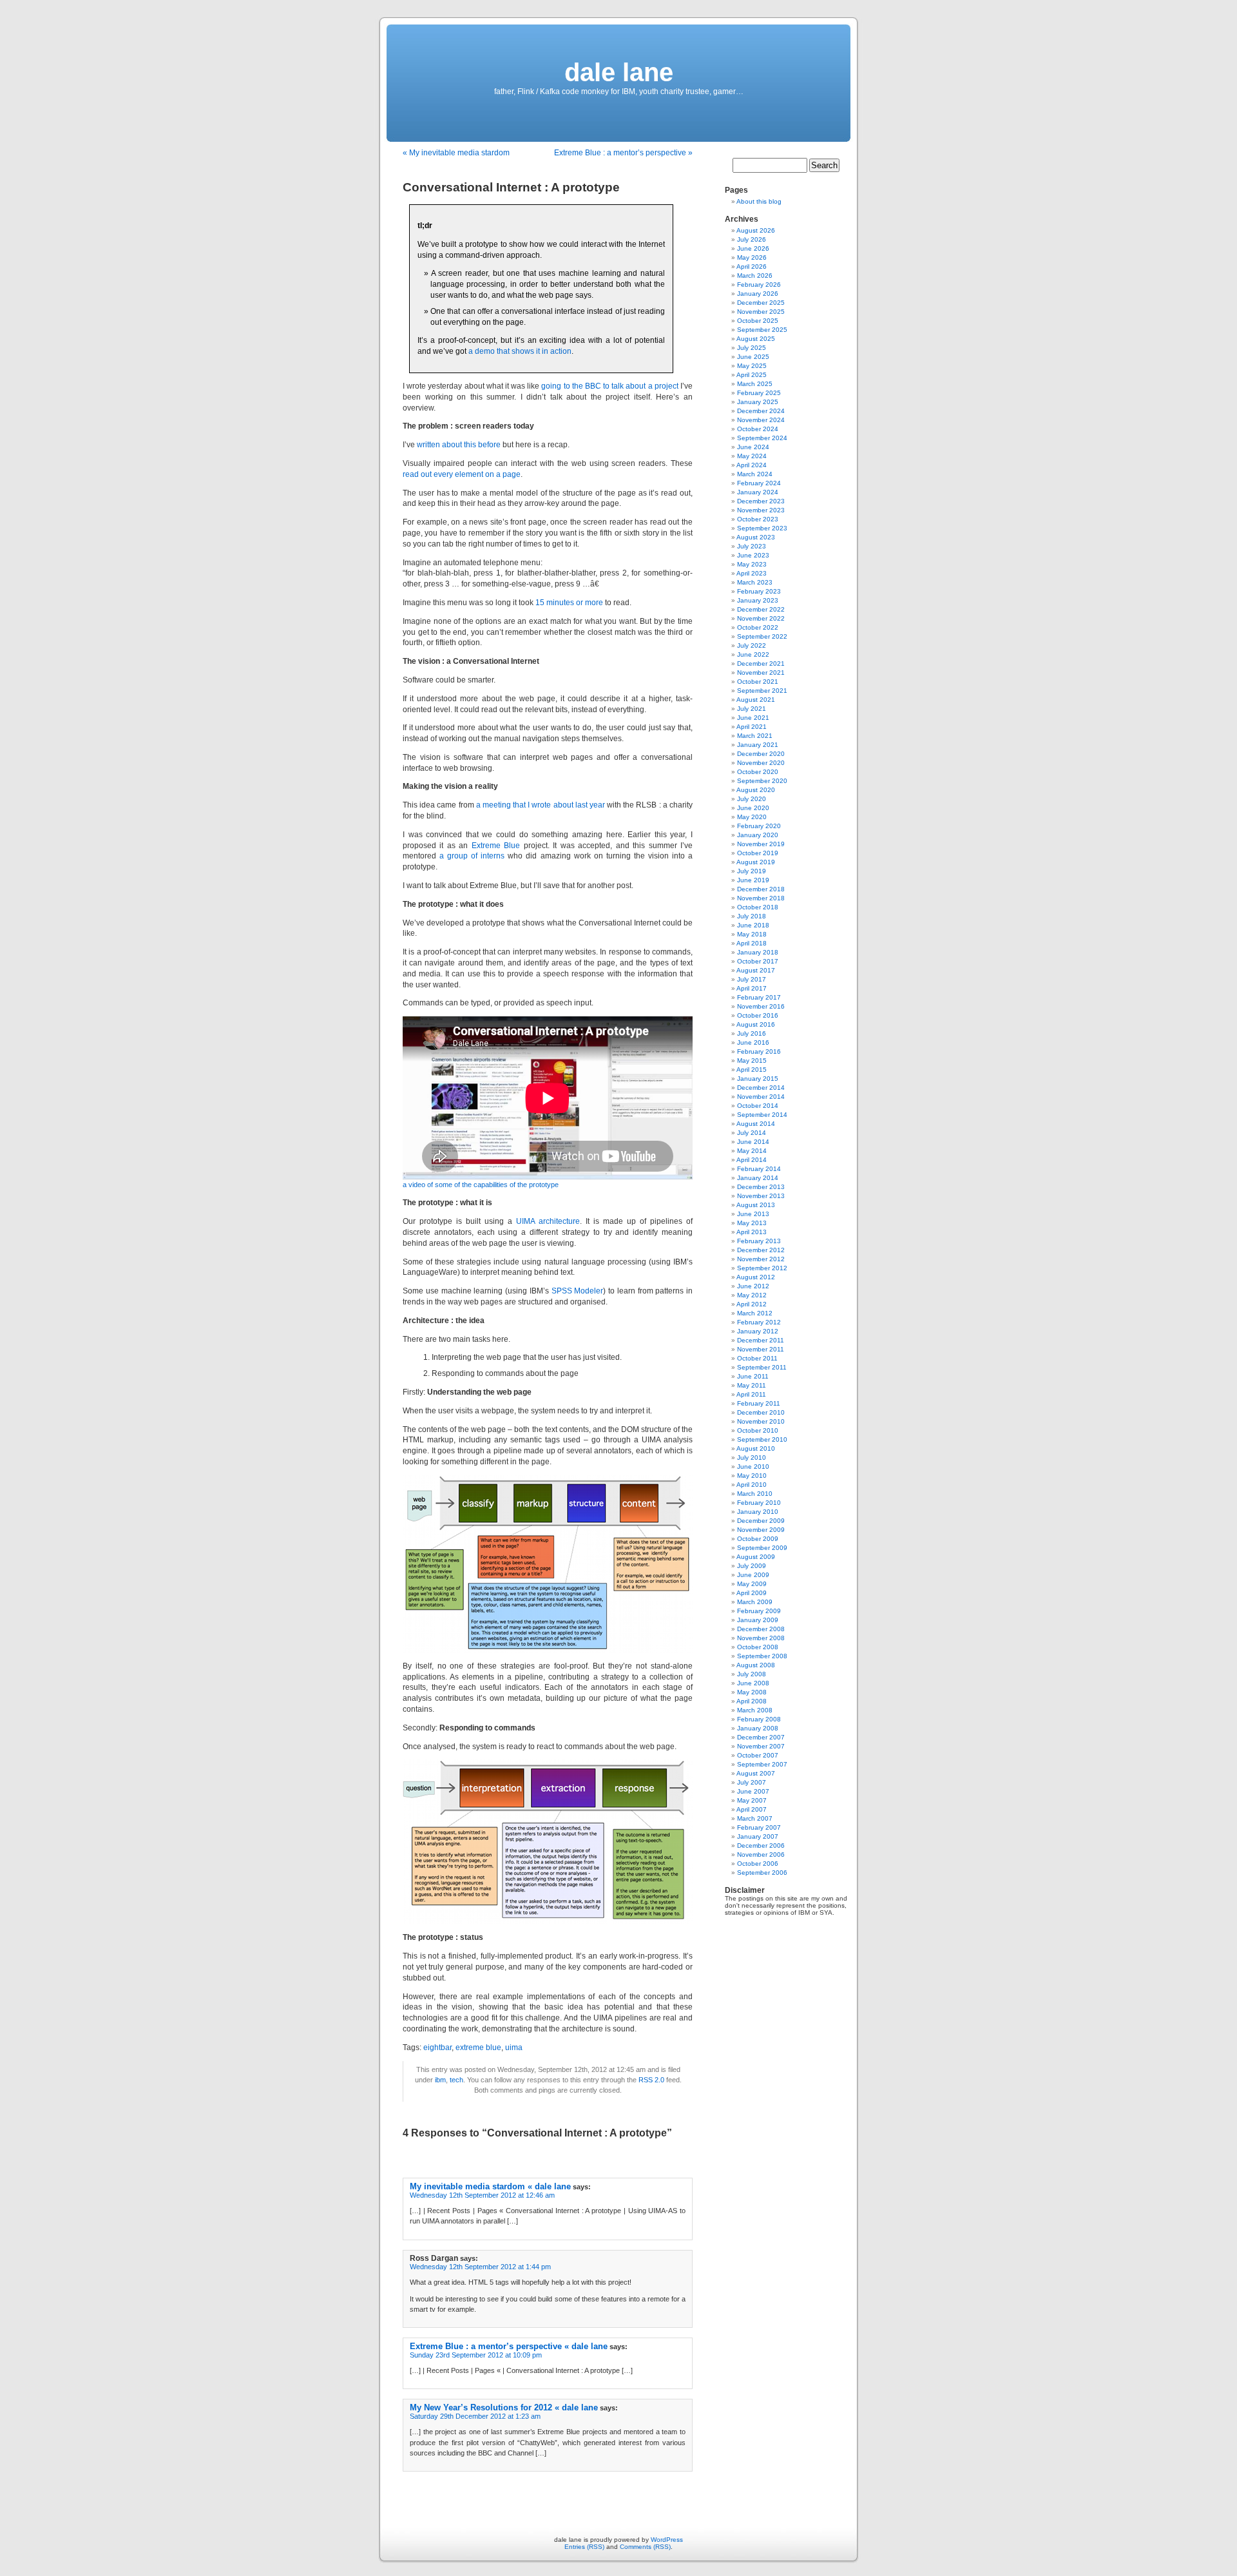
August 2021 (756, 700)
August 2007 (756, 1773)
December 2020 (761, 754)
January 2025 (758, 402)
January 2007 (758, 1836)
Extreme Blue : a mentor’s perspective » (623, 153)
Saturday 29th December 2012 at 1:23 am (475, 2416)
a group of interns (472, 856)
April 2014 (752, 1160)
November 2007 (761, 1746)
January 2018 (758, 952)
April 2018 (752, 943)
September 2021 (762, 691)
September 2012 (762, 1268)
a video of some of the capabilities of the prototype (481, 1185)
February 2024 (759, 483)
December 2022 (761, 609)
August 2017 (756, 970)
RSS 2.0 (651, 2080)
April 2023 (752, 573)
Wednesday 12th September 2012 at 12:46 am (482, 2195)
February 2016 (759, 1051)
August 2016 (756, 1024)
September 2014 (762, 1115)
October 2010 (758, 1430)
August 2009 (756, 1557)
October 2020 (758, 772)
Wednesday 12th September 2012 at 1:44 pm (480, 2267)
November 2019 (761, 844)
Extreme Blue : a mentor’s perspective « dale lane (509, 2346)
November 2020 (761, 763)
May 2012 (752, 1295)
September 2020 (762, 781)
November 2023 (761, 510)
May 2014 (752, 1151)
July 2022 (752, 645)
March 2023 (755, 582)
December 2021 (761, 663)
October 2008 (758, 1647)
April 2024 (752, 465)
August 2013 (756, 1205)
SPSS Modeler (578, 1291)
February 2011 (759, 1403)
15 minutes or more (569, 603)
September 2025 (762, 330)
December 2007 (761, 1737)
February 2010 (759, 1503)
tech (456, 2080)
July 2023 (752, 546)
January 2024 (758, 492)
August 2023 (756, 537)
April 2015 (752, 1070)
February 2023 (759, 591)
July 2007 (752, 1782)
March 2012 (755, 1313)
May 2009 (752, 1584)
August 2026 (756, 230)
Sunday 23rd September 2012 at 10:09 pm (476, 2355)
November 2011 (761, 1349)
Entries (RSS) (584, 2547)
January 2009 (758, 1620)
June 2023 (753, 555)
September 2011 (762, 1367)
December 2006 (761, 1845)
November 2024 (761, 420)
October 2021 (758, 682)
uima (514, 2048)
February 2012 (759, 1322)
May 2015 (752, 1060)
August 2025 (756, 339)
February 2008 (759, 1719)
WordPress (667, 2540)
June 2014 (753, 1142)
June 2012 (753, 1286)
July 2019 (752, 871)
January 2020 (758, 835)
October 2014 (758, 1106)
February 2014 (759, 1169)
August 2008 (756, 1665)
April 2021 (752, 727)
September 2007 (762, 1764)
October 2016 (758, 1015)
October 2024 (758, 429)
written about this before (459, 445)
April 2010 (752, 1485)
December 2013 (761, 1187)
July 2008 (752, 1674)
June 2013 (753, 1214)
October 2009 (758, 1539)
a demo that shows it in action (520, 351)
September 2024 (762, 438)
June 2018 (753, 925)
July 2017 (752, 979)
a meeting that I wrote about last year (541, 805)
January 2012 (758, 1331)
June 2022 (753, 654)
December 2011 (761, 1340)
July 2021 (752, 709)
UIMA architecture (548, 1221)
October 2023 (758, 519)
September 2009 (762, 1548)
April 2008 (752, 1701)
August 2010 (756, 1448)
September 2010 (762, 1439)
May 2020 (752, 817)
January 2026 (758, 294)
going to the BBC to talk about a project (609, 386)
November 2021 (761, 673)
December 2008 (761, 1629)
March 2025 (755, 384)
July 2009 (752, 1566)
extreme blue (478, 2048)
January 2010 (758, 1512)
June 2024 (753, 447)
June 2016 (753, 1042)
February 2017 (759, 997)
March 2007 (755, 1818)
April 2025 (752, 375)
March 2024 (755, 474)
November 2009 (761, 1530)
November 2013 (761, 1196)
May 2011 (752, 1385)
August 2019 (756, 862)
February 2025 (759, 393)
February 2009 (759, 1611)
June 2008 (753, 1683)
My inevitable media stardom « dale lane (490, 2186)
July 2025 (752, 348)
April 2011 (751, 1394)
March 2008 (755, 1710)
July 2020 (752, 799)
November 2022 (761, 618)
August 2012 (756, 1277)
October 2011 (757, 1358)
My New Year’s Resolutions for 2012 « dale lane (504, 2407)
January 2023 (758, 600)
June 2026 (753, 248)
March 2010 (755, 1494)
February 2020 (759, 826)
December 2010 (761, 1412)
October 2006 (758, 1864)
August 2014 (756, 1124)
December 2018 (761, 889)
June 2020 (753, 808)
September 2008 (762, 1656)
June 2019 (753, 880)
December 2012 (761, 1250)
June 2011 (753, 1376)
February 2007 (759, 1827)
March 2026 (755, 276)
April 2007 (752, 1809)
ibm (440, 2080)
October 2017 (758, 961)
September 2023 (762, 528)
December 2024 (761, 411)
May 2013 (752, 1223)
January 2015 (758, 1079)
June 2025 (753, 357)
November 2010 (761, 1421)
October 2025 (758, 321)
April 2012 (752, 1304)
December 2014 (761, 1088)
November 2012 (761, 1259)
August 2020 (756, 790)
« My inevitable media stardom (456, 153)
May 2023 (752, 564)
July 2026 (752, 239)
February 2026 (759, 285)
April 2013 (752, 1232)
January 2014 (758, 1178)
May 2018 (752, 934)
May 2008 (752, 1692)
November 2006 (761, 1855)
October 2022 (758, 627)
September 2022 (762, 636)
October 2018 (758, 907)
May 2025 (752, 366)
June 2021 (753, 718)
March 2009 (755, 1602)
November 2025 (761, 312)
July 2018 (752, 916)
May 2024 (752, 456)
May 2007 (752, 1800)
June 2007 (753, 1791)
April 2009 (752, 1593)
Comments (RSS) (645, 2547)
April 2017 (752, 988)
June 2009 (753, 1575)
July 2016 (752, 1033)
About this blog (759, 201)
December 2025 (761, 303)
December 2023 (761, 501)
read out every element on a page (462, 474)
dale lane (619, 72)
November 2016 (761, 1006)
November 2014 (761, 1097)
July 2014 (752, 1133)
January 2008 (758, 1728)
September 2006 (762, 1873)
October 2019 (758, 853)
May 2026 (752, 257)
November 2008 (761, 1638)
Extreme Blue (496, 846)
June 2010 (753, 1467)
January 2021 (758, 745)
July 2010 (752, 1457)
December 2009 (761, 1521)
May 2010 (752, 1476)
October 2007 (758, 1755)
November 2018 (761, 898)
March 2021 (755, 736)
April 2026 (752, 266)
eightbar (437, 2048)
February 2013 (759, 1241)
